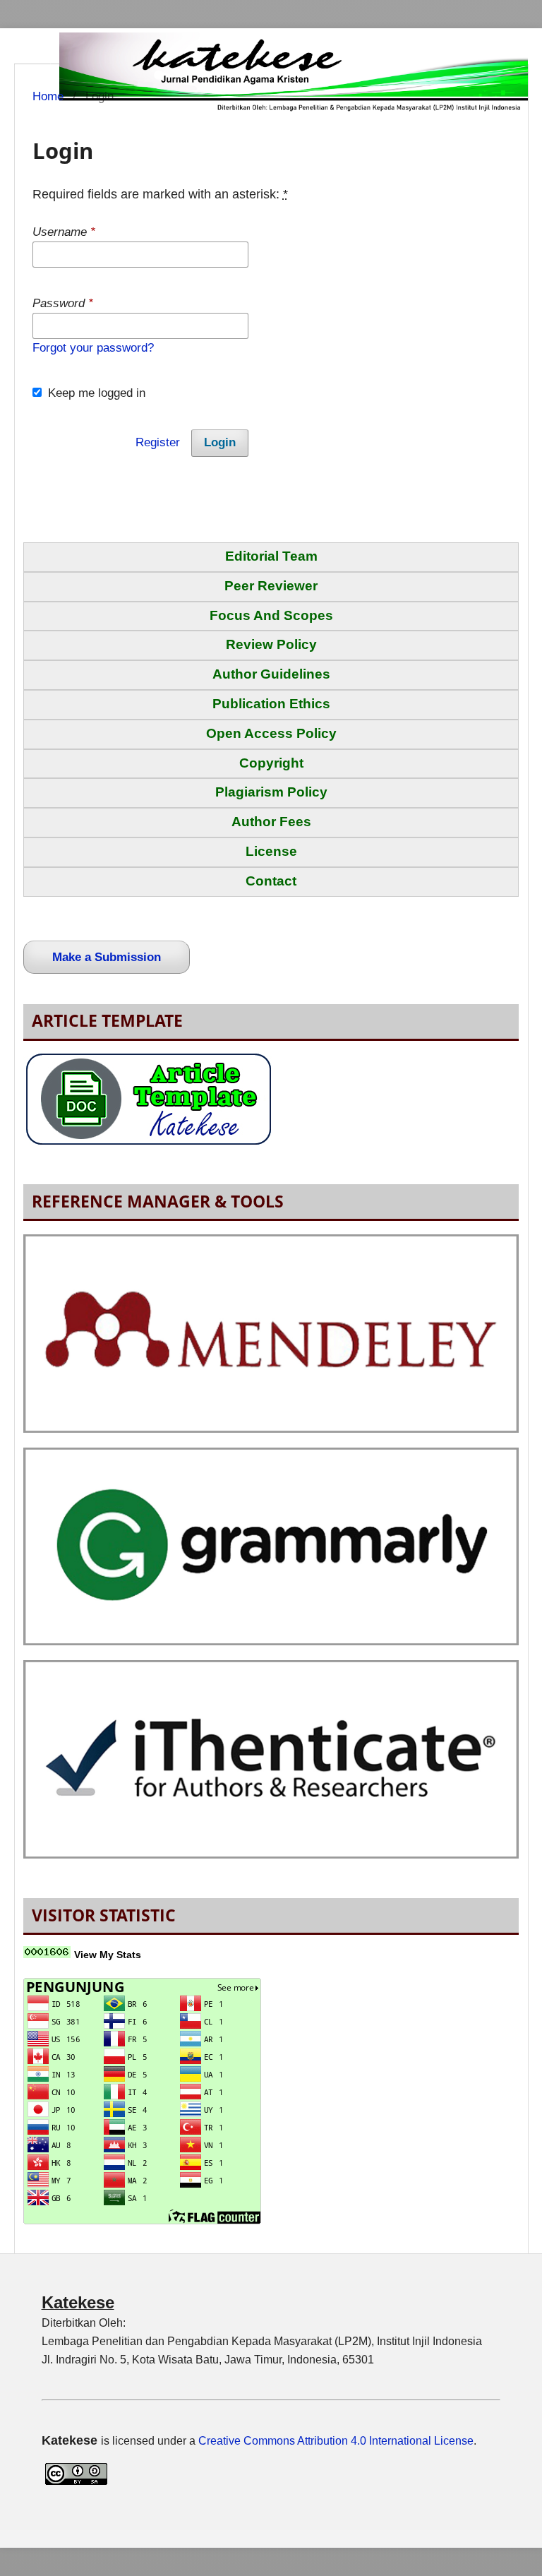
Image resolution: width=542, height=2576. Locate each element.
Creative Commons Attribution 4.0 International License (336, 2441)
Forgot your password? (93, 348)
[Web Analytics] (47, 1954)
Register (158, 442)
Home (48, 96)
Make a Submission (107, 957)
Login (220, 442)
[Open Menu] (32, 46)
